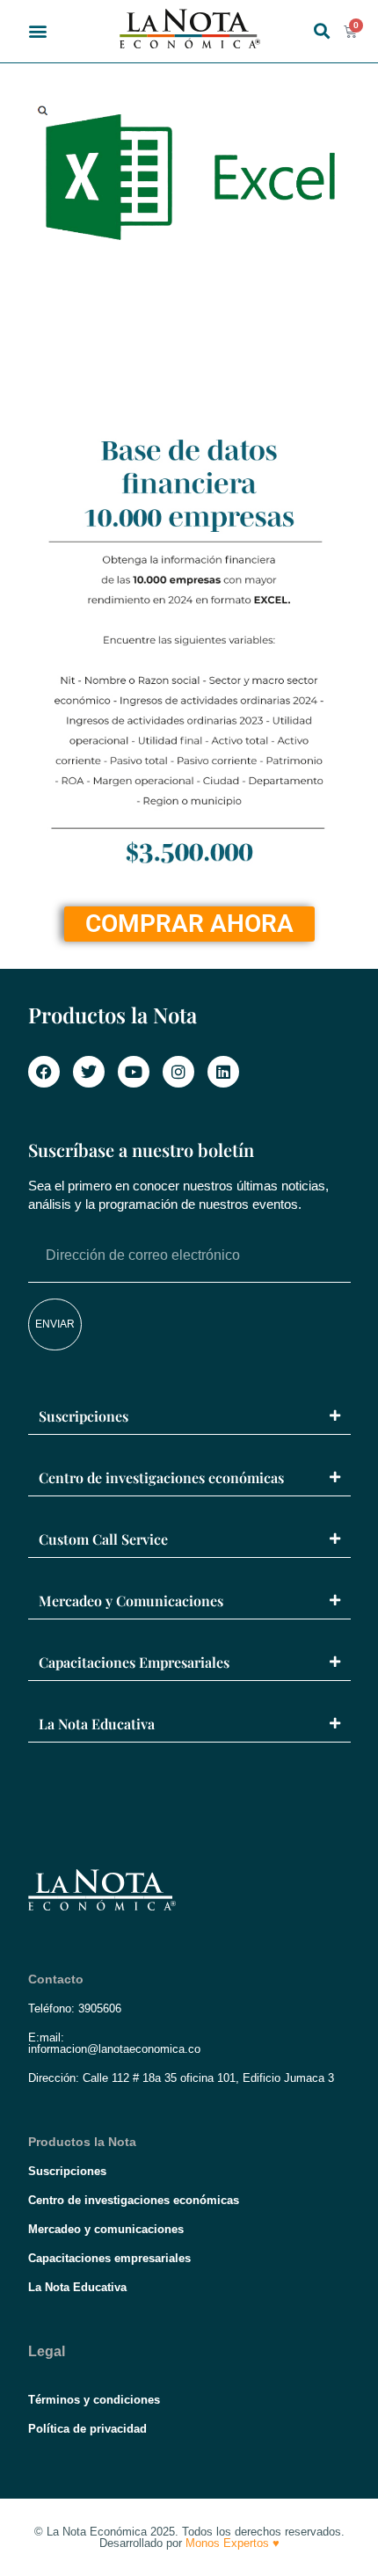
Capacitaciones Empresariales (134, 1662)
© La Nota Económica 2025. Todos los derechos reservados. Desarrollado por (189, 2537)
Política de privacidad (87, 2429)
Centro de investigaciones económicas (161, 1477)
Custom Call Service (103, 1539)
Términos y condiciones (94, 2400)
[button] (38, 31)
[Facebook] (44, 1072)
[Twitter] (89, 1072)
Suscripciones (84, 1416)
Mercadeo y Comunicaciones (131, 1601)
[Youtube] (134, 1072)
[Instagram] (178, 1072)
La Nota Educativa (97, 1724)
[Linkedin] (223, 1072)
